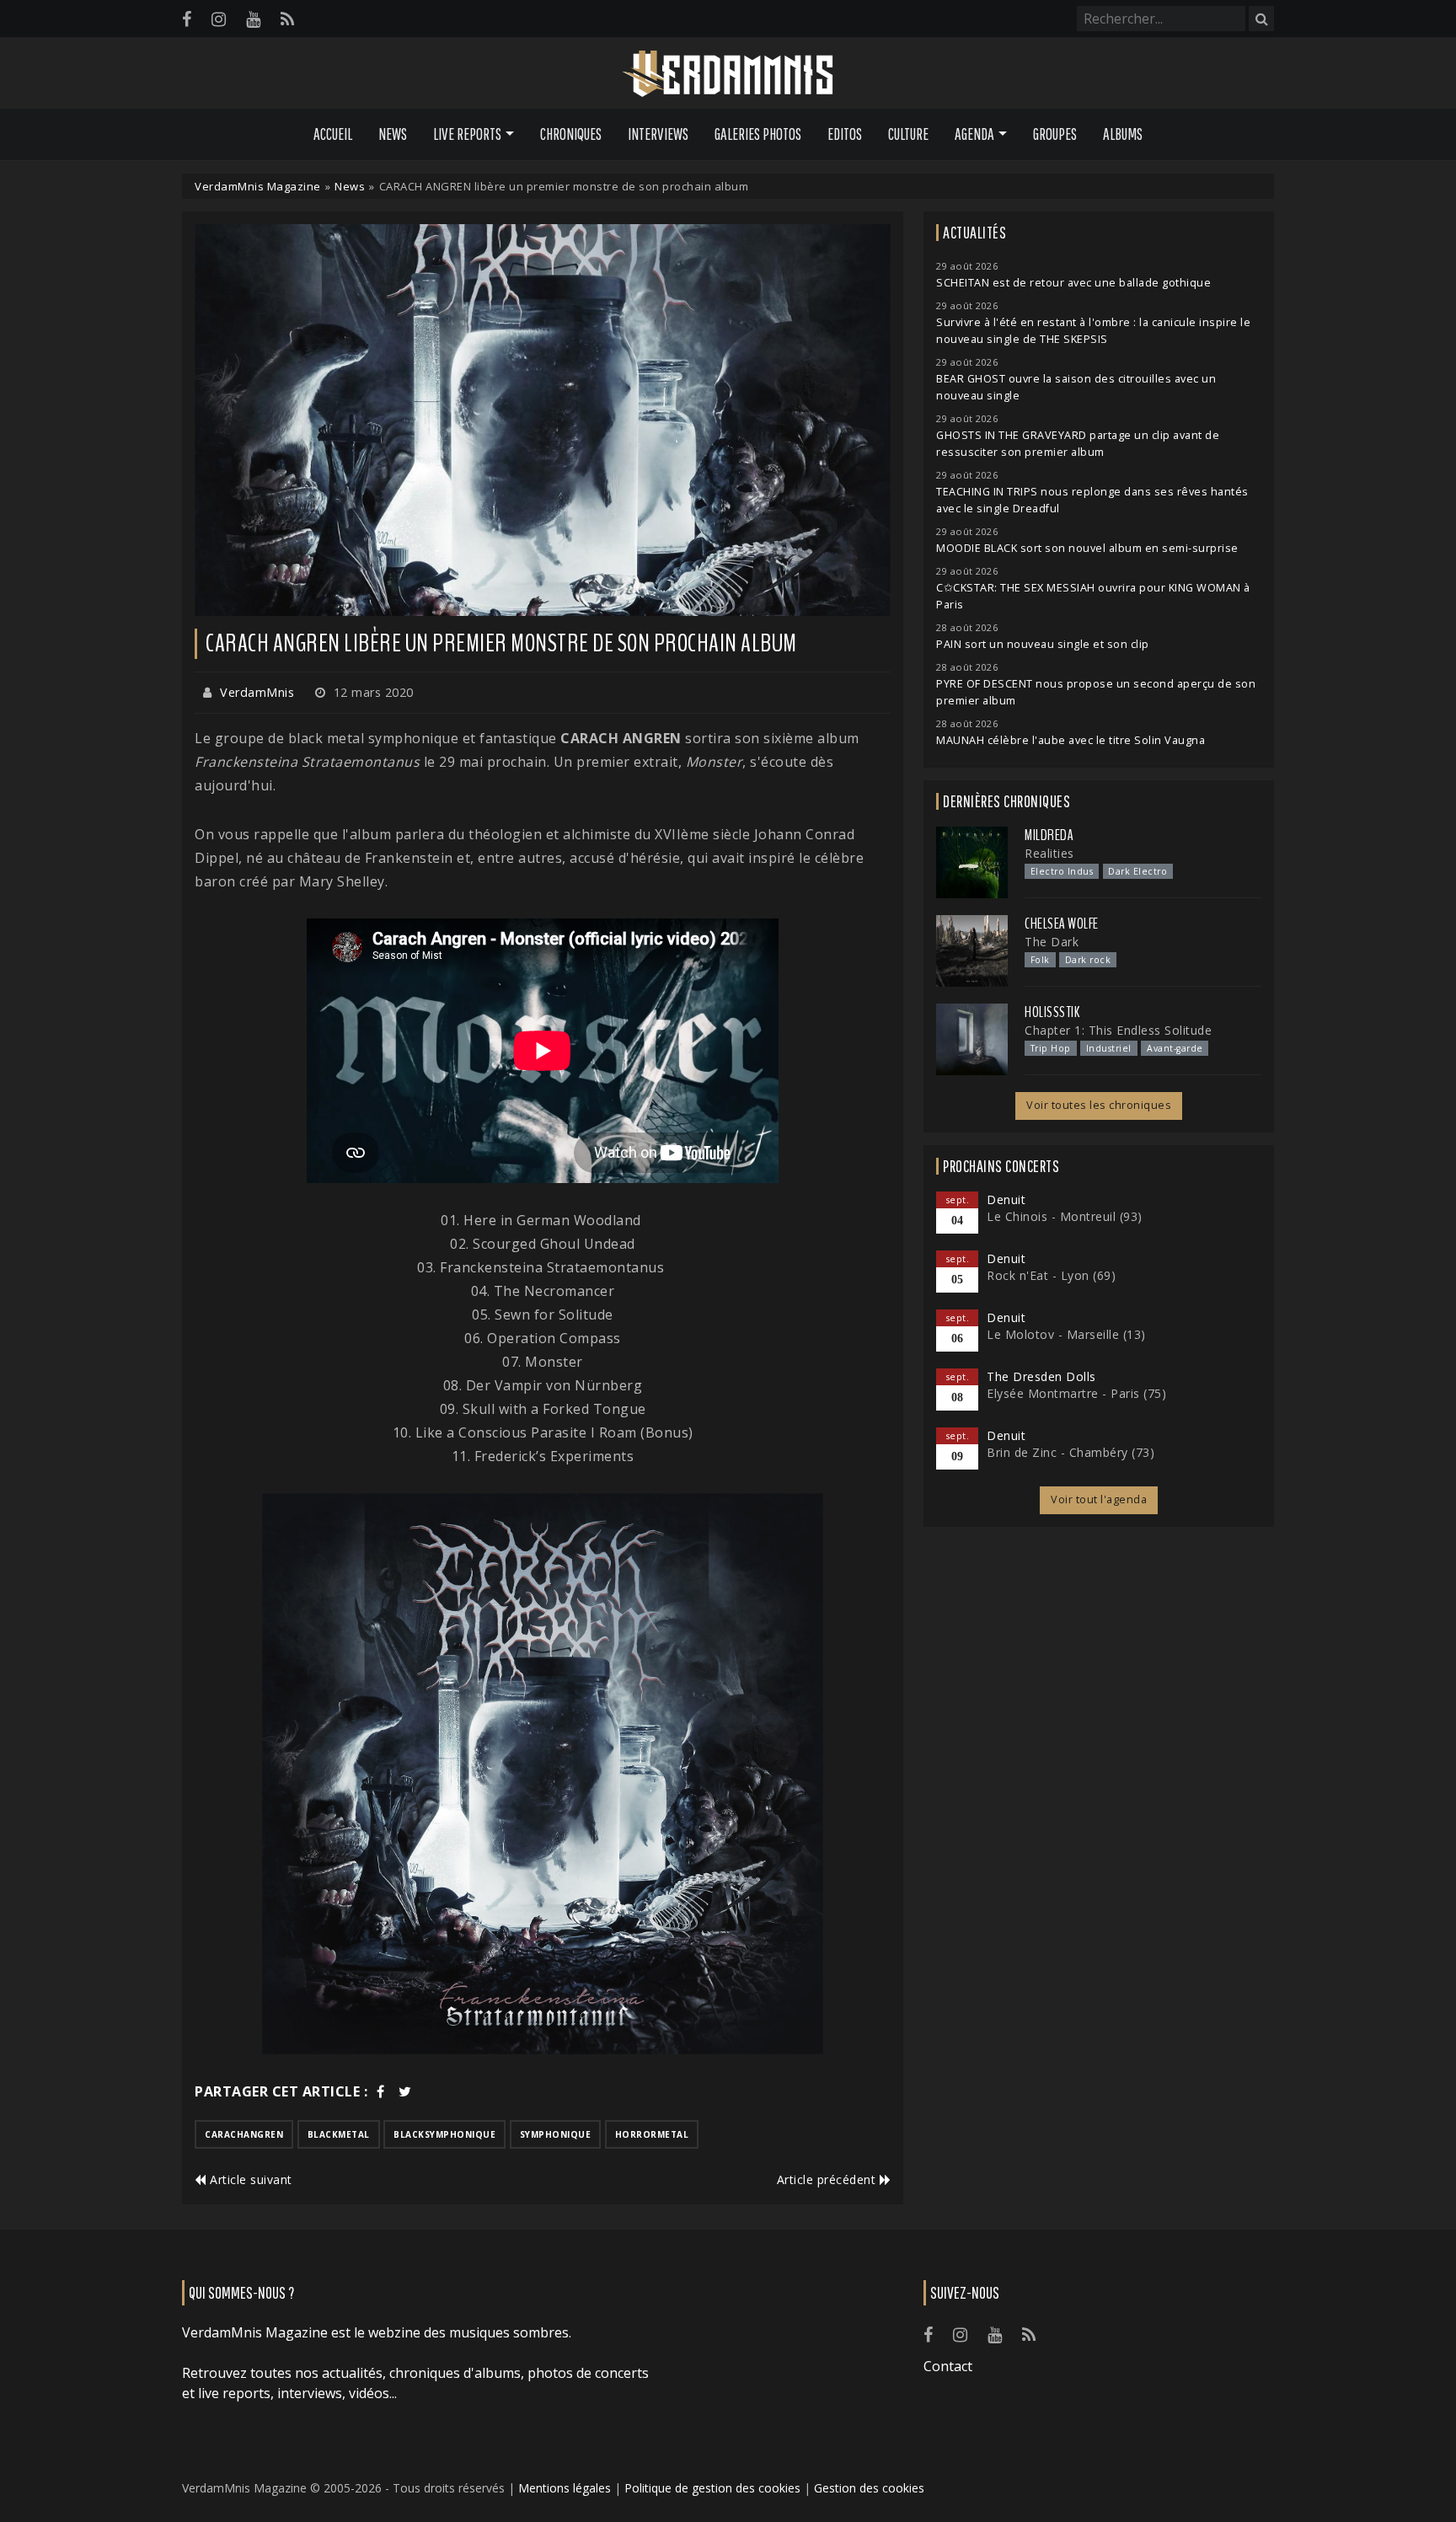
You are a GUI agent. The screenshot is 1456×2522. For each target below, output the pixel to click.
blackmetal (339, 2134)
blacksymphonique (444, 2134)
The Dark (1052, 942)
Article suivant (249, 2179)
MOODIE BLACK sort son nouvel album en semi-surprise (1087, 548)
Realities (1049, 853)
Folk (1040, 960)
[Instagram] (219, 19)
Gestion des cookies (869, 2488)
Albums (1123, 134)
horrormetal (652, 2134)
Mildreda (1049, 835)
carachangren (244, 2134)
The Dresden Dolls (1041, 1376)
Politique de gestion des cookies (712, 2488)
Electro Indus (1062, 871)
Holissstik (1052, 1012)
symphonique (556, 2134)
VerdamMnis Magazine (258, 186)
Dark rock (1088, 960)
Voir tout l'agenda (1099, 1499)
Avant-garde (1175, 1048)
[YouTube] (253, 19)
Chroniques (571, 134)
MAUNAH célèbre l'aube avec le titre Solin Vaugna (1071, 740)
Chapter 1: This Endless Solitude (1118, 1030)
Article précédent (828, 2179)
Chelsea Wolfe (1062, 924)
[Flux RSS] (287, 19)
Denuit (1006, 1199)
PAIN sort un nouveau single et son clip (1043, 644)
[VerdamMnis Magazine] (728, 74)
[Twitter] (405, 2091)
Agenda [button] (974, 134)
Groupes (1055, 134)
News (393, 134)
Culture (908, 134)
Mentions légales (565, 2488)
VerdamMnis (257, 692)
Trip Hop (1051, 1048)
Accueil (333, 134)
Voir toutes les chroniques (1099, 1105)
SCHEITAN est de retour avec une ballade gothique (1073, 283)
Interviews (658, 134)
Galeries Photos (758, 134)
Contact (948, 2366)
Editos (845, 134)
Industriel (1109, 1048)
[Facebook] (187, 19)
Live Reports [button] (467, 134)
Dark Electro (1137, 871)
